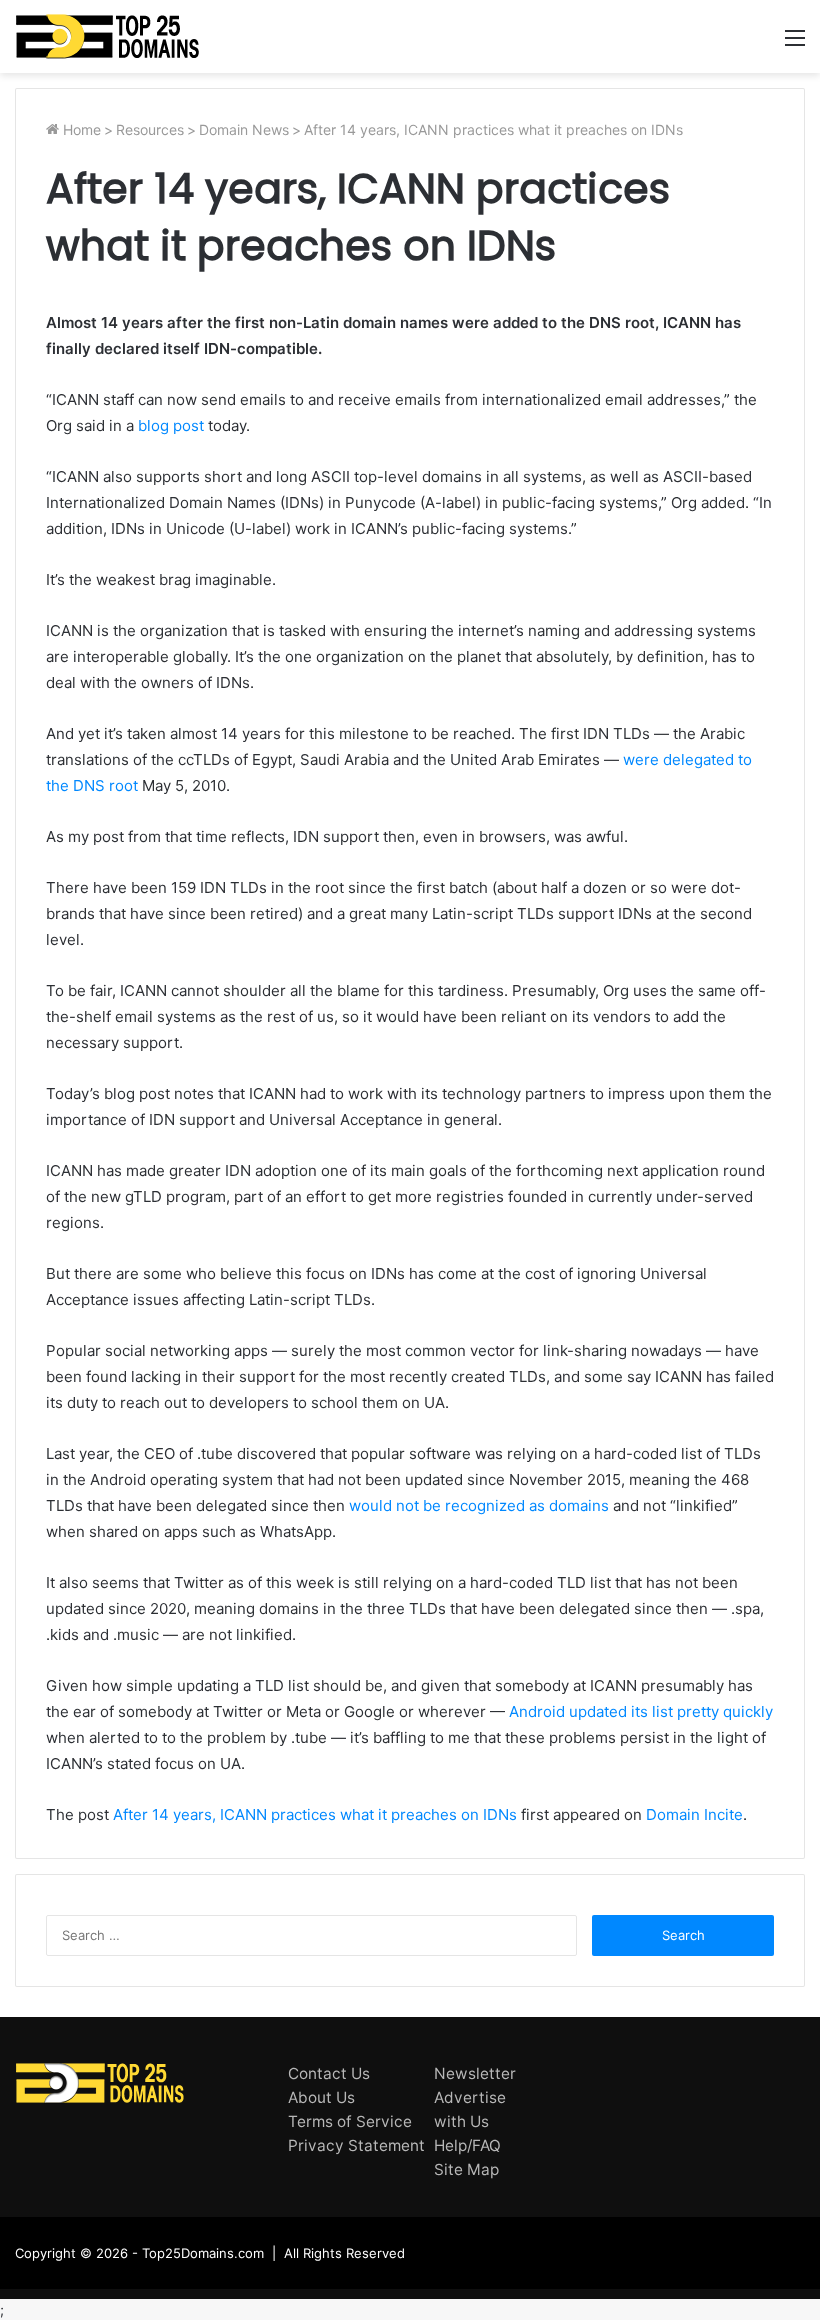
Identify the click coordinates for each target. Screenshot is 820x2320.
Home (80, 129)
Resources (150, 129)
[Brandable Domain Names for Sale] (107, 36)
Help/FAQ (467, 2145)
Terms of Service (350, 2121)
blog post (171, 425)
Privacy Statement (356, 2145)
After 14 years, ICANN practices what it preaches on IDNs (315, 1814)
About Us (321, 2097)
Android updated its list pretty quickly (641, 1711)
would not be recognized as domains (477, 1505)
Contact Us (329, 2073)
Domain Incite (694, 1814)
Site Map (466, 2169)
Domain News (244, 129)
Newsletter (475, 2073)
